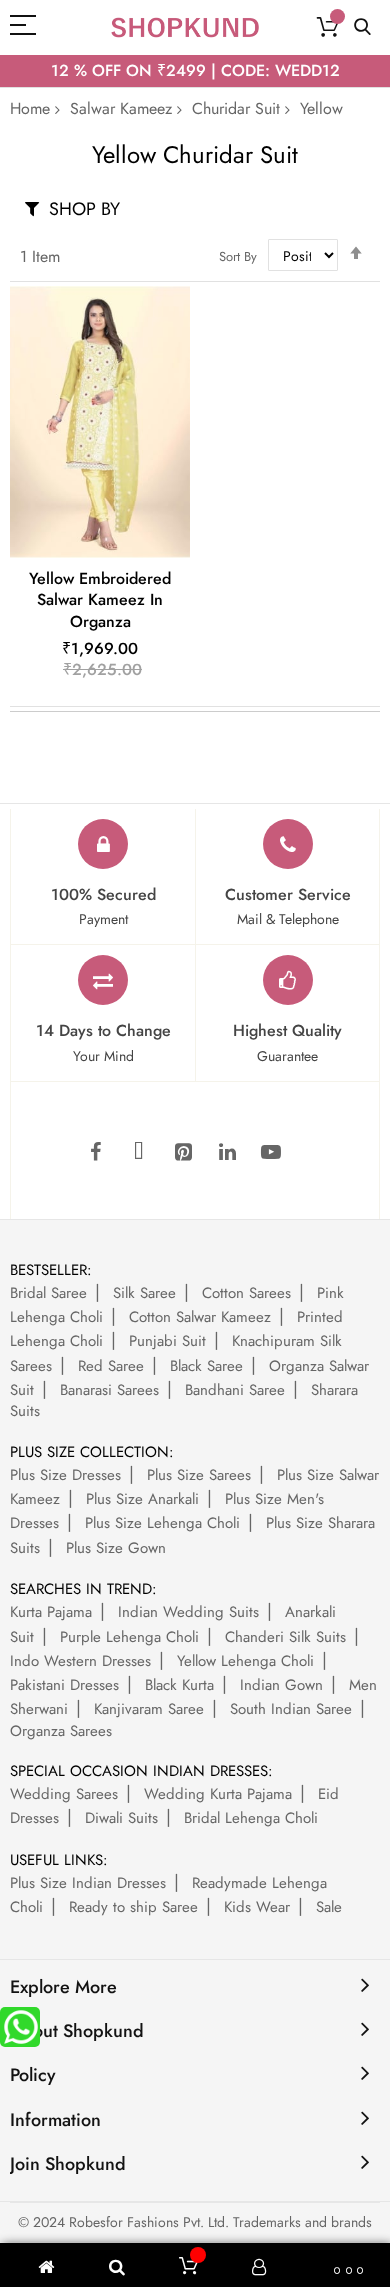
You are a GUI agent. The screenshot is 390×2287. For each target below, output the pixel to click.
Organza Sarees (61, 1731)
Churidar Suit (236, 108)
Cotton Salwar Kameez (200, 1317)
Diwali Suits (121, 1818)
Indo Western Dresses (80, 1661)
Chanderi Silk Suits (285, 1637)
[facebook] (95, 1153)
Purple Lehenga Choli (129, 1637)
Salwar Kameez (121, 108)
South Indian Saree (291, 1709)
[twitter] (139, 1153)
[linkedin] (227, 1153)
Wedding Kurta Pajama (218, 1794)
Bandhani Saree (235, 1390)
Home (30, 108)
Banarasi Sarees (109, 1390)
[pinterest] (183, 1153)
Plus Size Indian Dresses (88, 1883)
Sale (329, 1907)
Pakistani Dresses (64, 1685)
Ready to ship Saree (133, 1907)
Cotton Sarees (246, 1293)
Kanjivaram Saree (149, 1709)
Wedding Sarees (64, 1794)
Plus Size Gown (116, 1548)
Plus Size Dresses (65, 1475)
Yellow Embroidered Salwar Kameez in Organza (100, 600)
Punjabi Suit (167, 1341)
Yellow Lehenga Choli (245, 1661)
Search (362, 27)
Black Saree (206, 1366)
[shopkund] (185, 27)
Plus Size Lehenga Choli (162, 1523)
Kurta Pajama (51, 1612)
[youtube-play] (271, 1153)
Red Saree (111, 1366)
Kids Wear (257, 1907)
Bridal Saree (48, 1293)
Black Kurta (179, 1685)
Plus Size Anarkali (142, 1499)
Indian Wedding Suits (188, 1612)
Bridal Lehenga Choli (251, 1818)
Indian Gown (281, 1685)
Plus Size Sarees (199, 1475)
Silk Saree (144, 1293)
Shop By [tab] (84, 208)
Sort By (238, 256)
